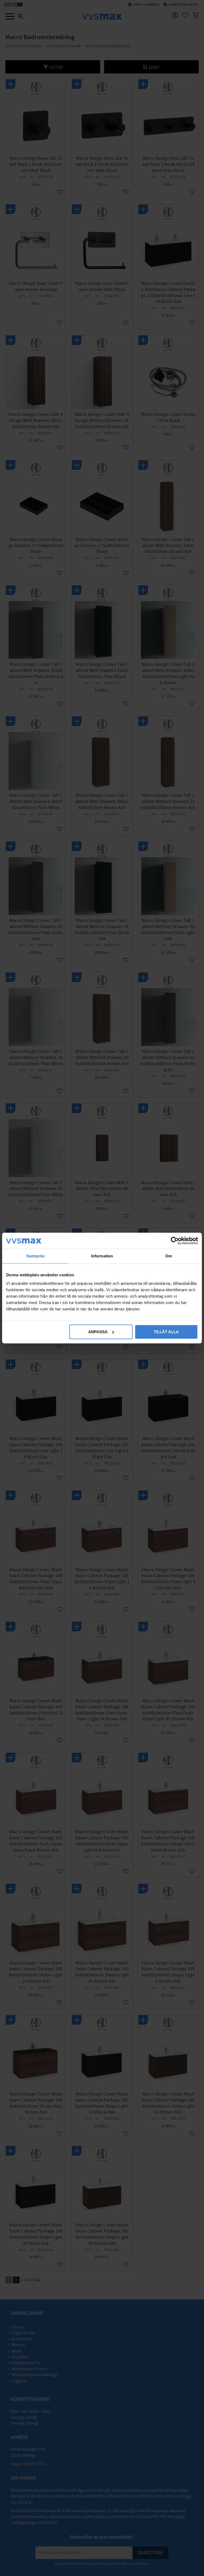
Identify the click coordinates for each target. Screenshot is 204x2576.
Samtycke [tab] (35, 1256)
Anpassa (98, 1332)
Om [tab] (169, 1256)
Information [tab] (102, 1256)
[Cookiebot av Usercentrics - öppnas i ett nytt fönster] (175, 1241)
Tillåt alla (166, 1332)
